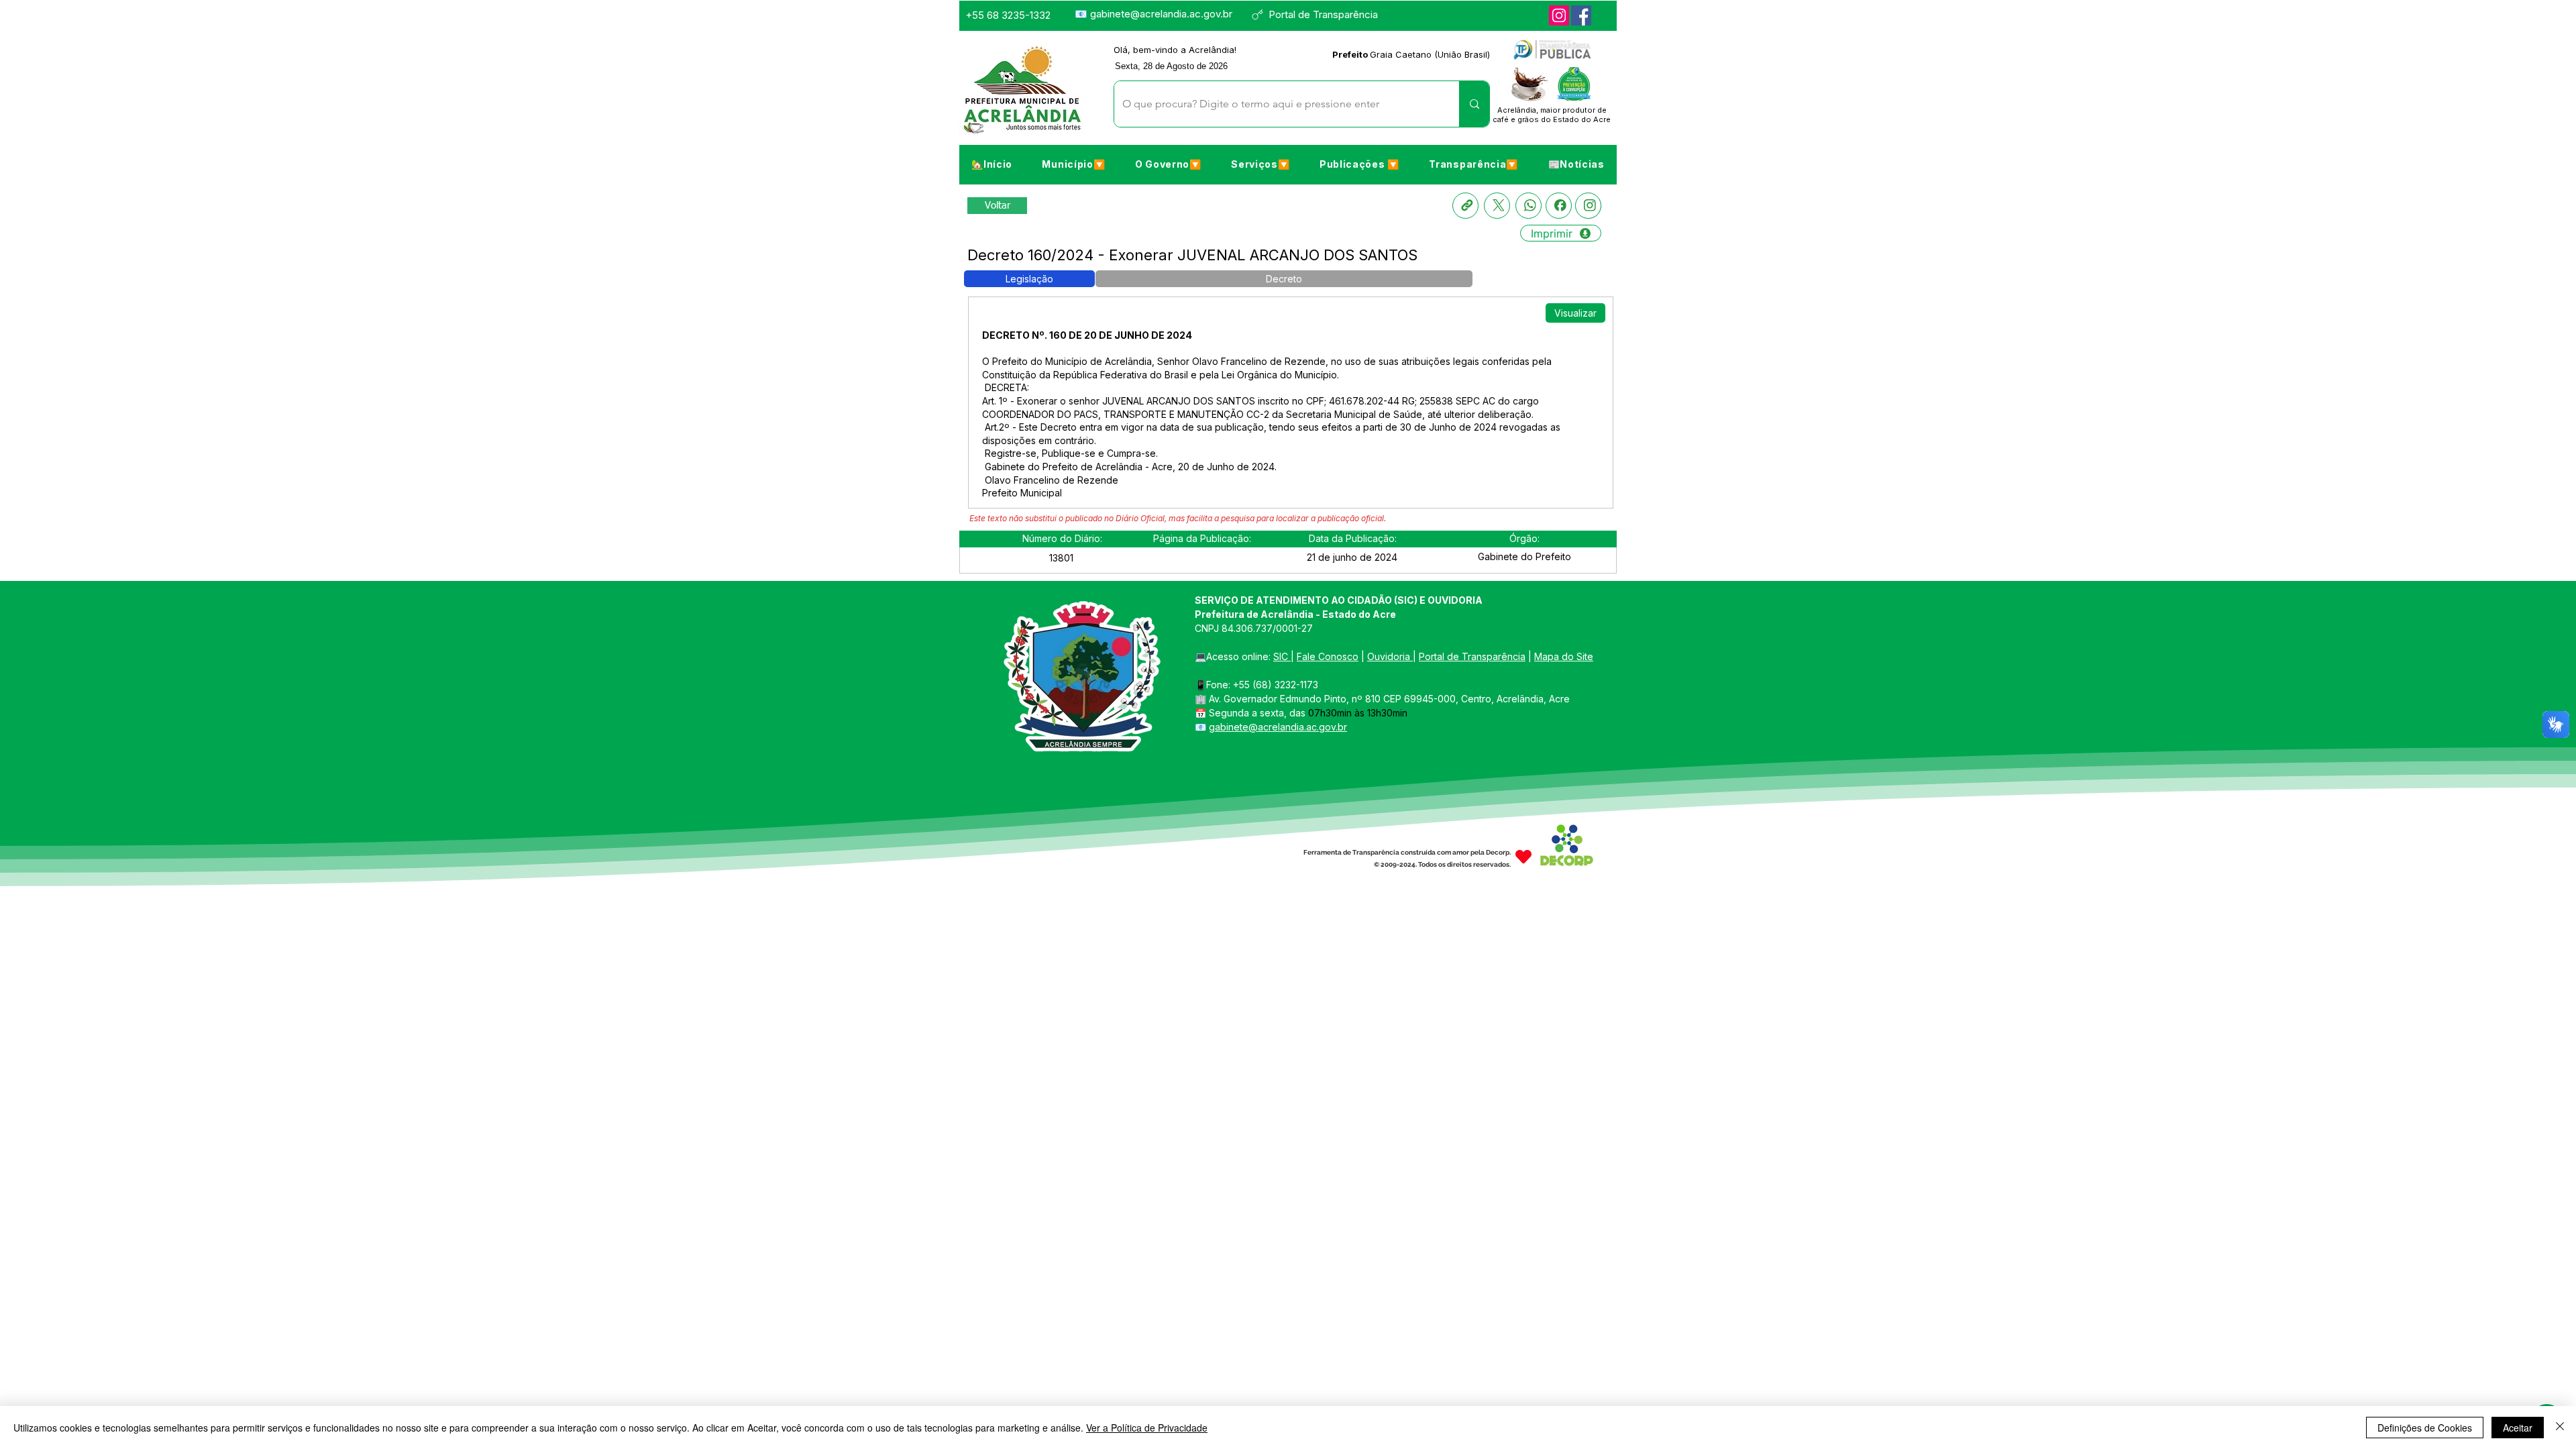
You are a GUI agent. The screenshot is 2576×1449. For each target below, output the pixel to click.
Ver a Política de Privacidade (1147, 1428)
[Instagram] (1559, 15)
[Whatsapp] (1528, 206)
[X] (1497, 206)
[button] (1073, 164)
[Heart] (1523, 857)
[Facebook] (1581, 15)
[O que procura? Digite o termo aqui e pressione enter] (1474, 104)
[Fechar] (2560, 1428)
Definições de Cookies (2425, 1428)
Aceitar (2518, 1428)
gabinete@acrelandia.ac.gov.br (1161, 14)
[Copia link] (1465, 206)
